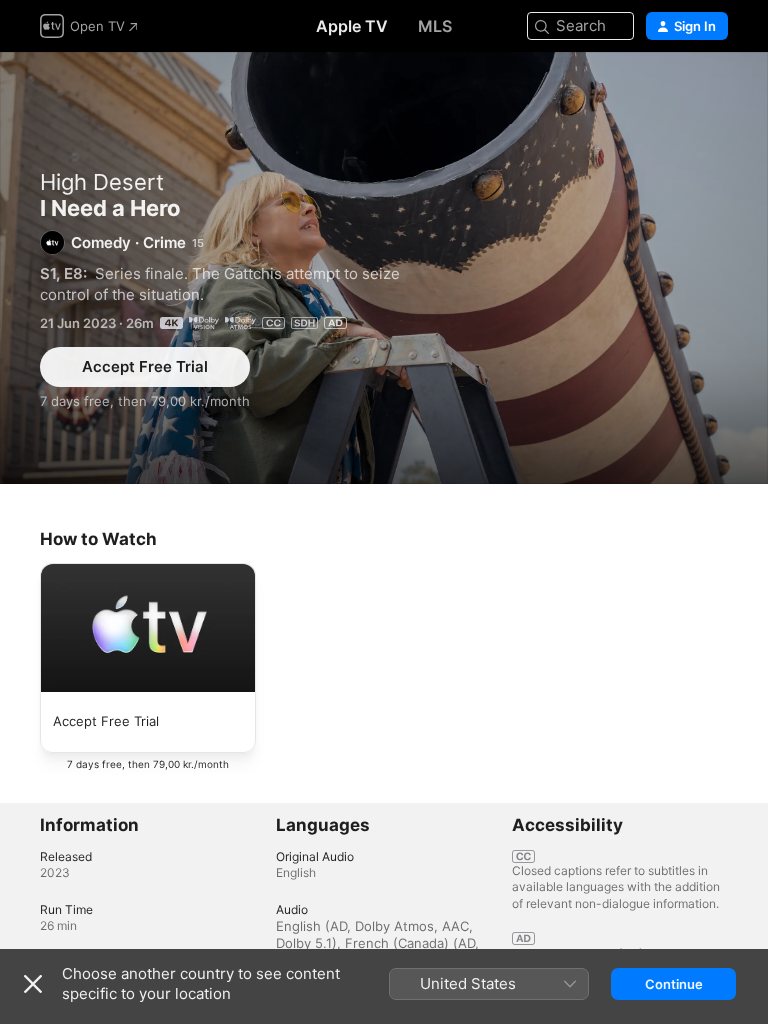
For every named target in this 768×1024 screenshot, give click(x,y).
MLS (435, 26)
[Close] (33, 984)
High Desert (102, 182)
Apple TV (352, 26)
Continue (674, 984)
